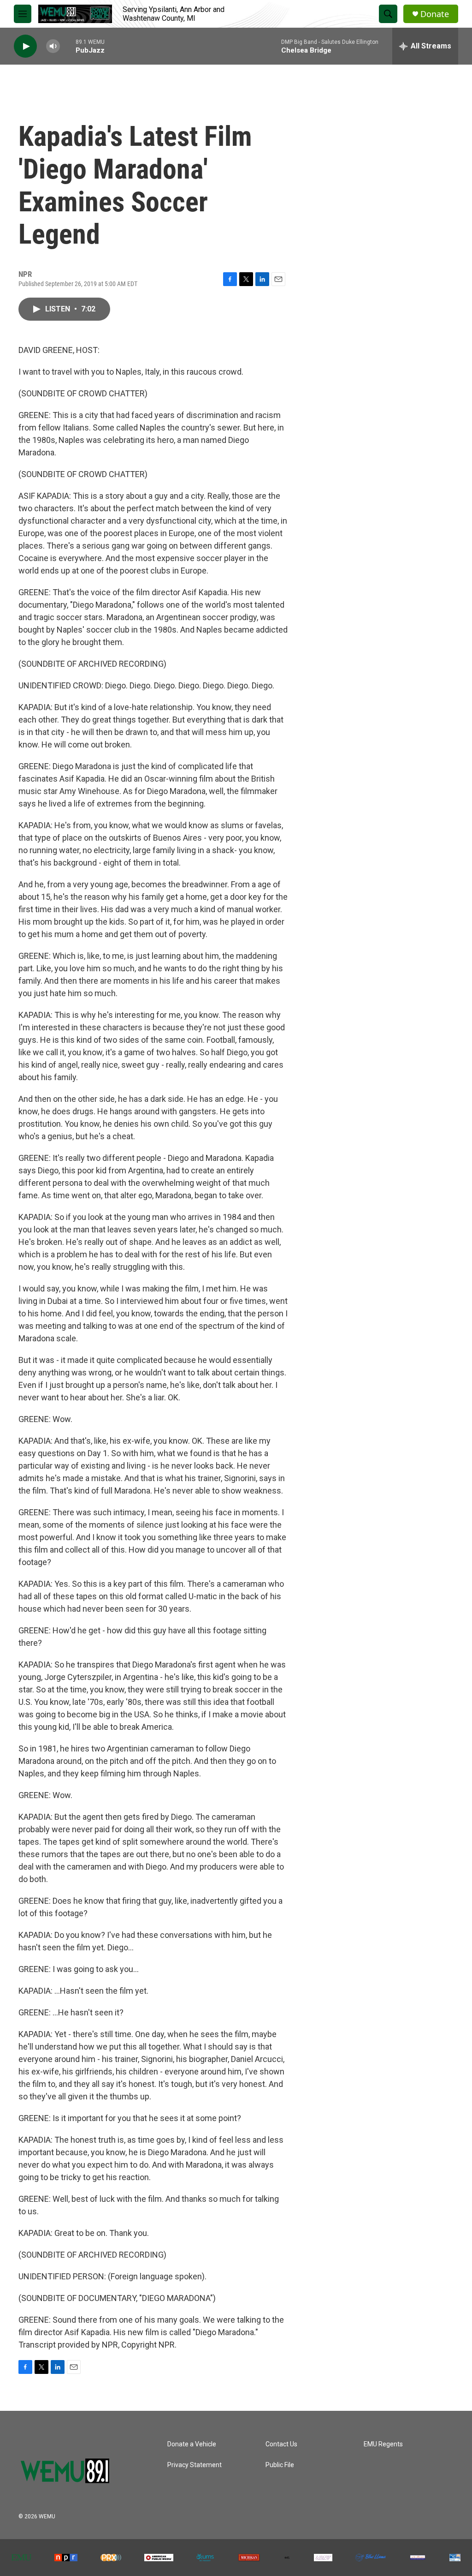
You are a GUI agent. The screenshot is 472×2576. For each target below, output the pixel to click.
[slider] (68, 46)
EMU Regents (383, 2444)
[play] (25, 46)
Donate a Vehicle (192, 2444)
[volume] (53, 46)
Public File (280, 2465)
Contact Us (281, 2444)
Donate (435, 14)
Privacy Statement (195, 2465)
